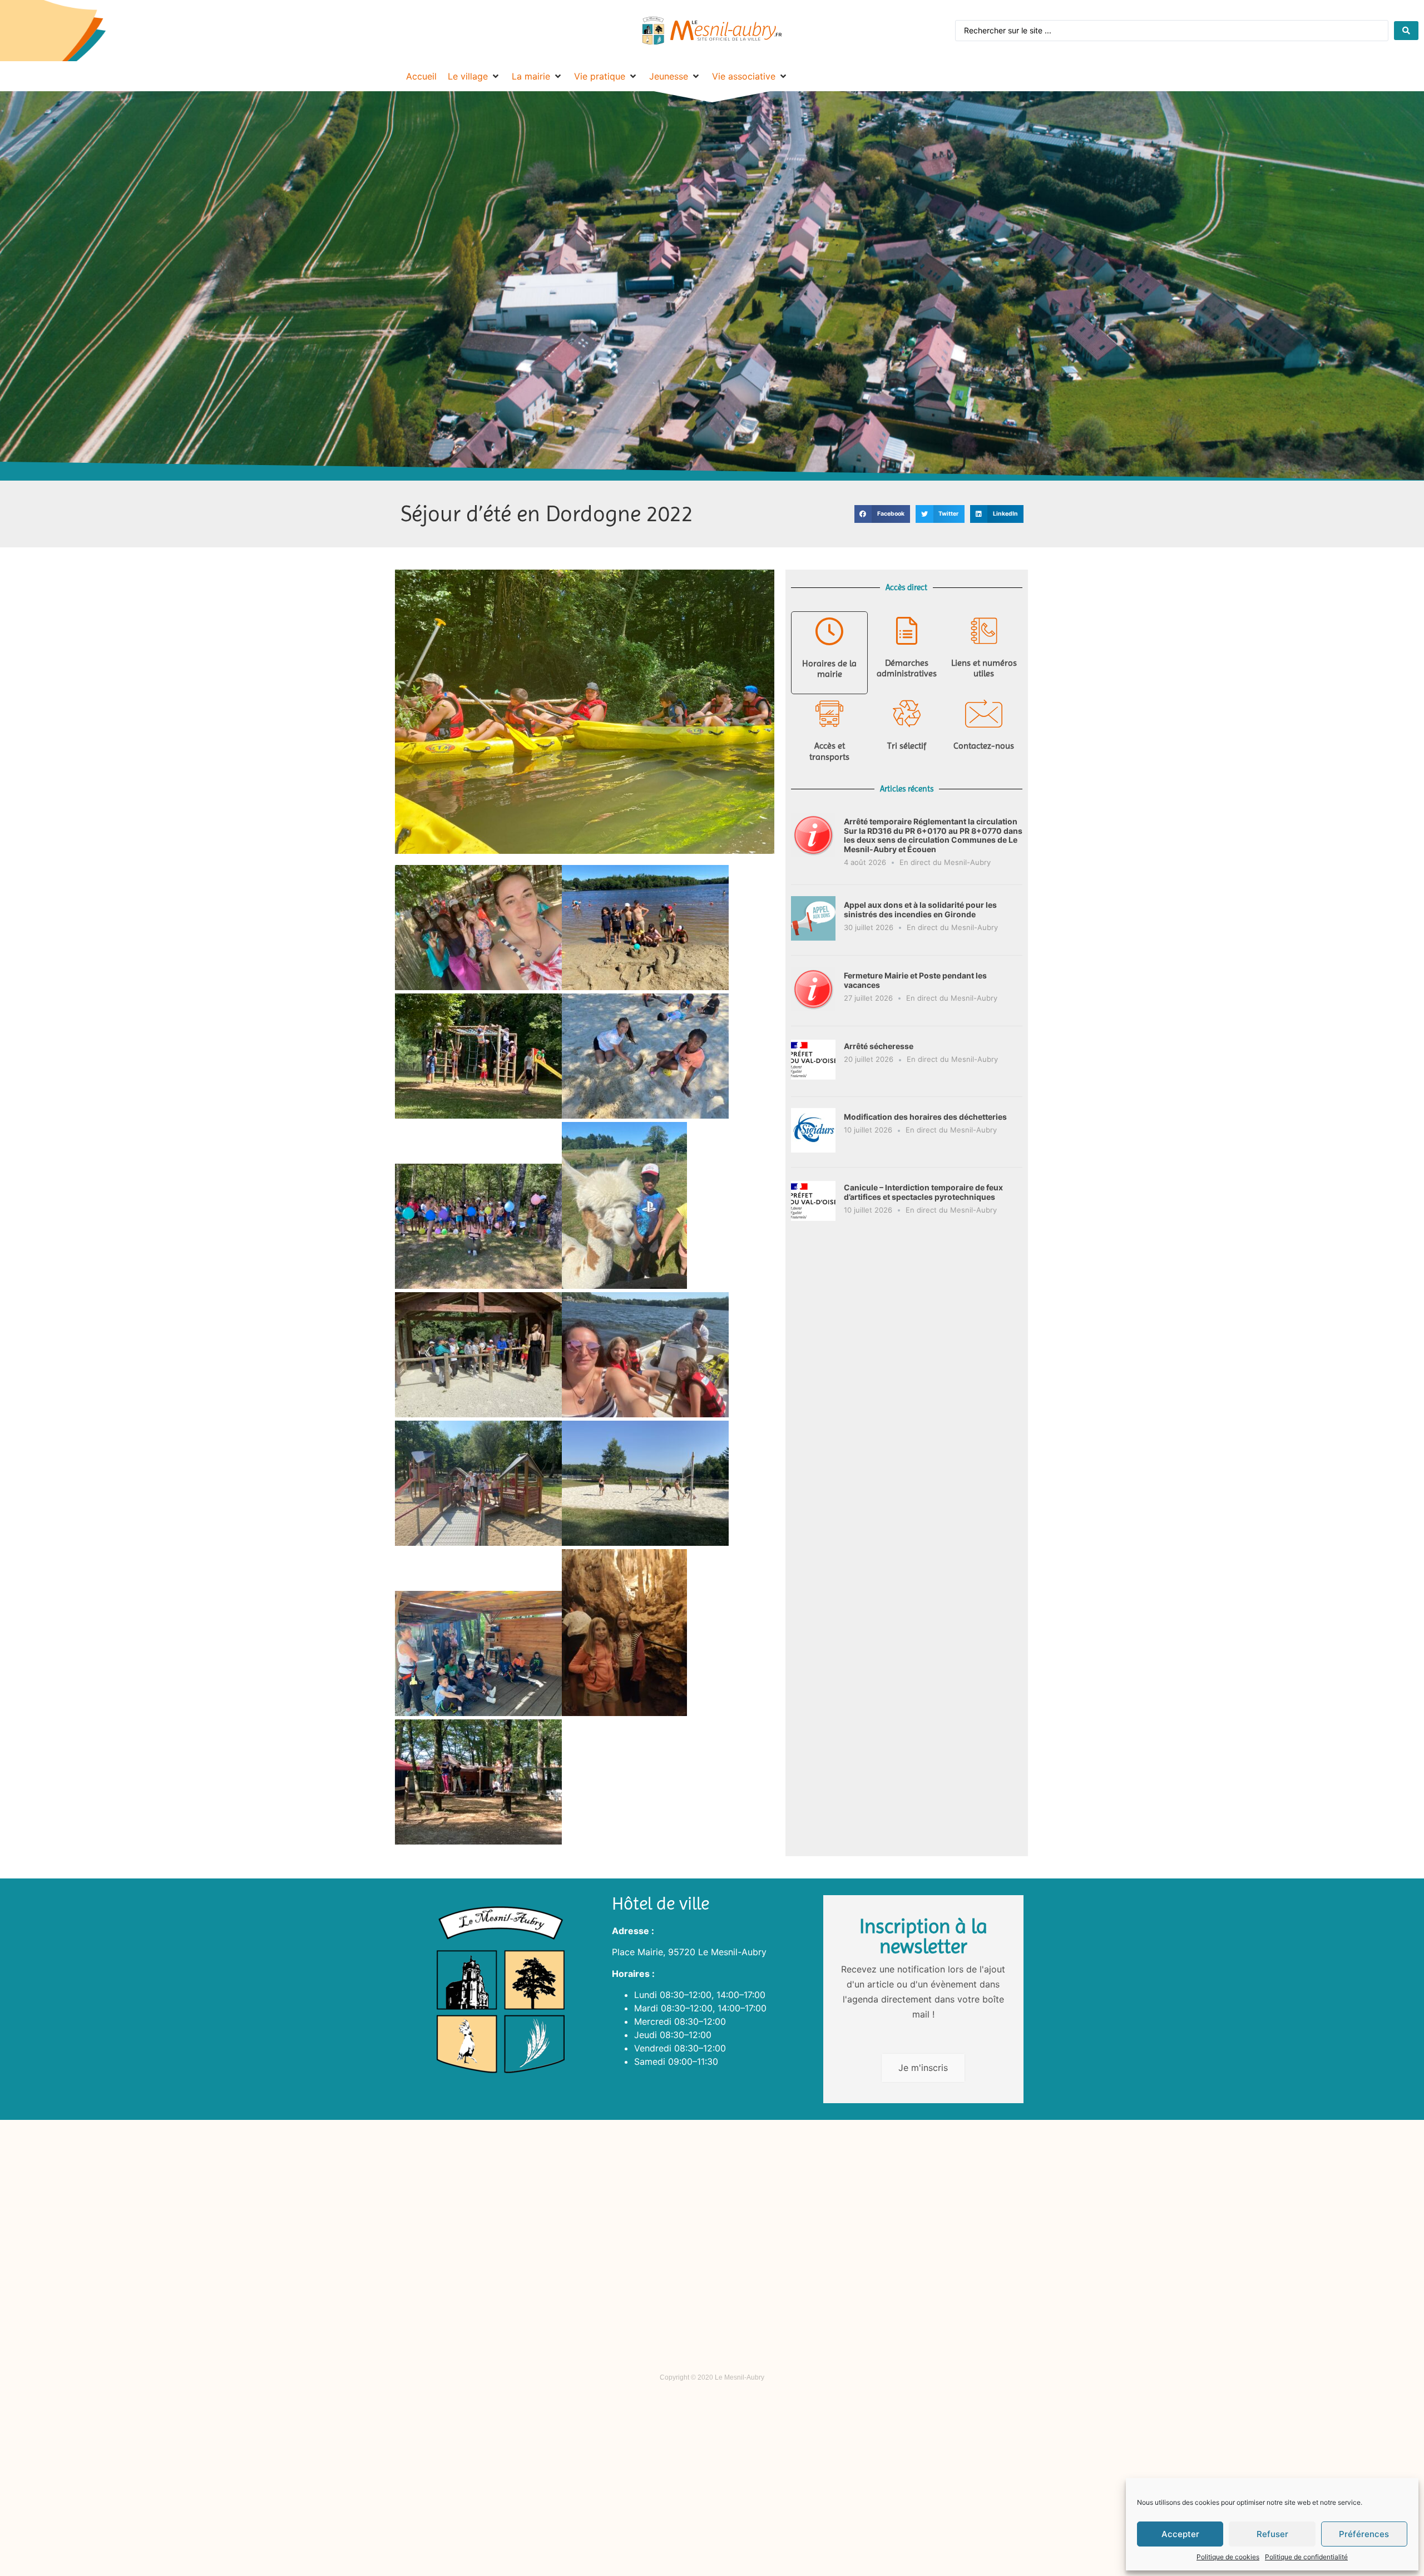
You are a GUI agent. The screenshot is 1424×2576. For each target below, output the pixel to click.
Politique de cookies (1228, 2557)
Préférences (1364, 2534)
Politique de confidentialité (1306, 2557)
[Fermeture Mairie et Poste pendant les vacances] (813, 1008)
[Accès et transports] (829, 714)
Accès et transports (829, 751)
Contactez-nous (984, 746)
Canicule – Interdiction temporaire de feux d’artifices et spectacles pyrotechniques (923, 1192)
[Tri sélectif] (907, 714)
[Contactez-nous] (984, 714)
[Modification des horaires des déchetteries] (813, 1149)
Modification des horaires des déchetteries (925, 1117)
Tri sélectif (907, 746)
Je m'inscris (923, 2068)
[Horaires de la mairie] (829, 631)
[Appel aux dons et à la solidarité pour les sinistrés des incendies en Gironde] (813, 937)
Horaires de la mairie (829, 669)
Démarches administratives (907, 668)
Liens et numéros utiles (984, 668)
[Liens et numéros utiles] (984, 631)
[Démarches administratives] (907, 631)
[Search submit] (1406, 31)
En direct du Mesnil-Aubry (945, 862)
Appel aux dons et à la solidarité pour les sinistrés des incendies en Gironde (920, 909)
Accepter (1180, 2534)
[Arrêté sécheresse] (813, 1079)
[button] (882, 514)
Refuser (1272, 2534)
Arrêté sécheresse (879, 1046)
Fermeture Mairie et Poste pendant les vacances (915, 980)
